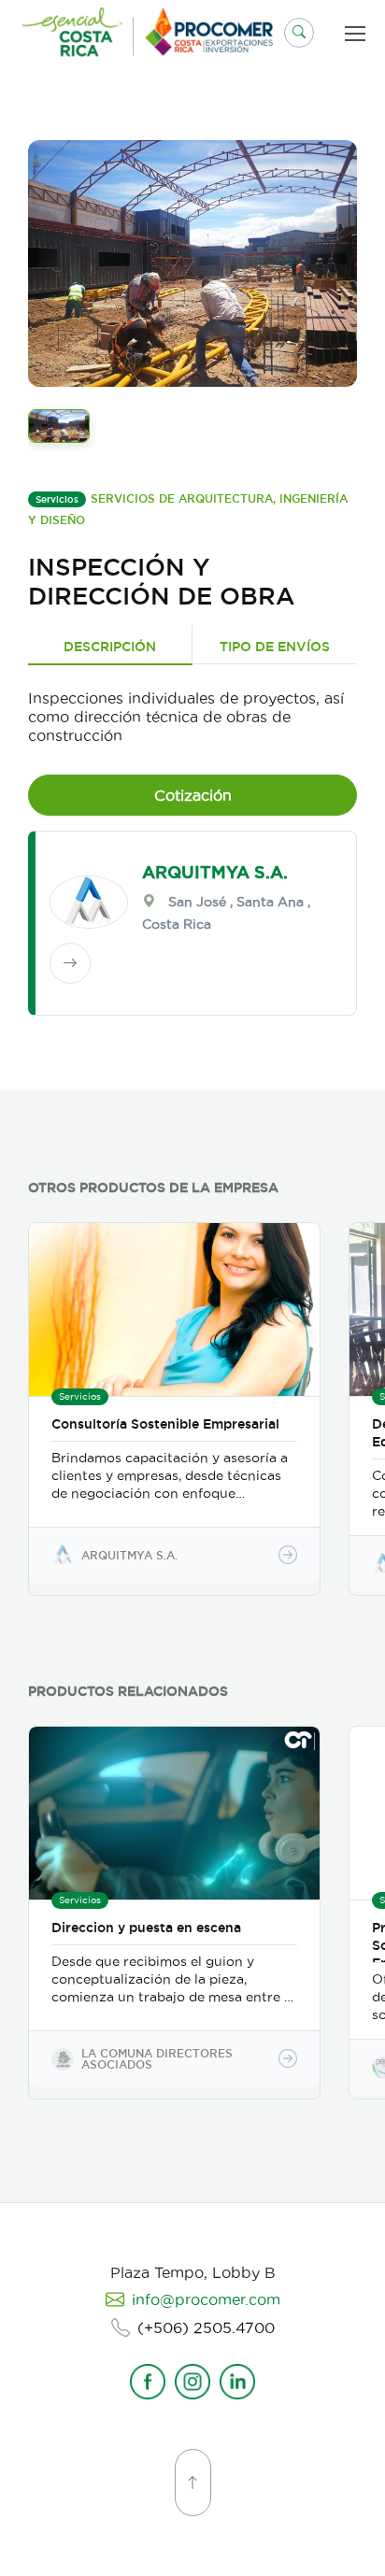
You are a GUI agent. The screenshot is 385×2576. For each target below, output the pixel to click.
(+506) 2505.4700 (206, 2327)
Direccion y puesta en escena (146, 1928)
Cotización (193, 795)
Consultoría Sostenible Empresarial (165, 1424)
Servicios (57, 499)
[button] (299, 33)
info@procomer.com (206, 2299)
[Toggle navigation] (359, 33)
